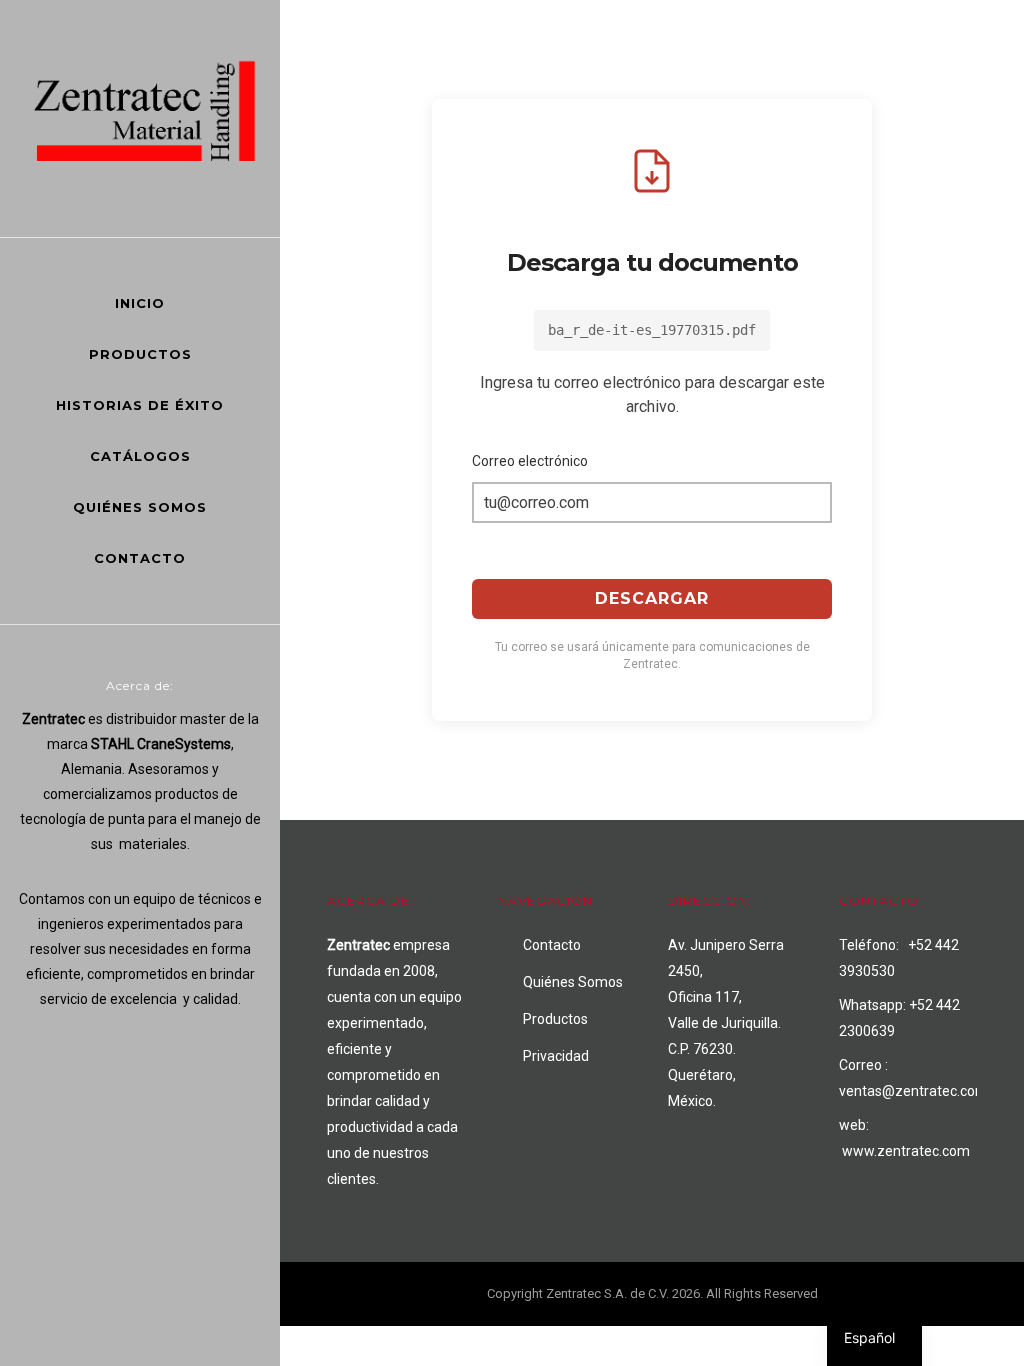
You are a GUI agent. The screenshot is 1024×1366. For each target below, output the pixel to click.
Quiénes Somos (140, 507)
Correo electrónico (530, 461)
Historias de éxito (140, 405)
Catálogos (140, 456)
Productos (140, 354)
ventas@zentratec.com (913, 1091)
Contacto (140, 558)
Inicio (140, 303)
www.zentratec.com (906, 1151)
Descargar (652, 598)
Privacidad (556, 1056)
